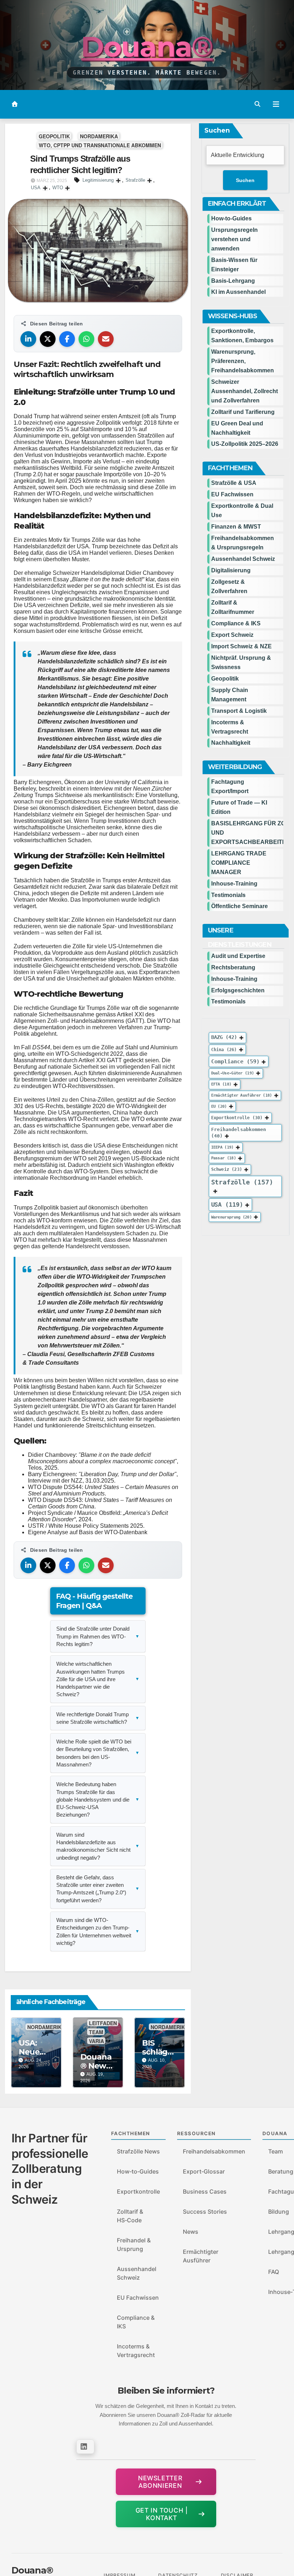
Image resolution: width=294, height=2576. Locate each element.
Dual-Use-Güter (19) (233, 1073)
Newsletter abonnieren (160, 2482)
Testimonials (228, 895)
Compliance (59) (235, 1061)
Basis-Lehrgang (233, 281)
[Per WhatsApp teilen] (86, 339)
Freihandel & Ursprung (134, 2245)
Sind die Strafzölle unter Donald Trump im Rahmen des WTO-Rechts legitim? (98, 1636)
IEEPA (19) (222, 1147)
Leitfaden (103, 2023)
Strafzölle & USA (234, 483)
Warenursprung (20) (231, 1217)
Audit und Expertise (238, 956)
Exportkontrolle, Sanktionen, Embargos (242, 336)
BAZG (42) (224, 1037)
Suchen (217, 130)
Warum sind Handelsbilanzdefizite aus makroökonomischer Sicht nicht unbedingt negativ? (98, 1846)
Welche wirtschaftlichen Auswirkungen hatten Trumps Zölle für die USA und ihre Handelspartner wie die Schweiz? (98, 1679)
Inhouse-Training (234, 884)
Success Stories (205, 2212)
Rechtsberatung (233, 967)
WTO (58, 188)
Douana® (147, 47)
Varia (96, 2041)
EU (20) (219, 1106)
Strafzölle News (138, 2151)
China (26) (224, 1049)
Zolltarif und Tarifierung (243, 412)
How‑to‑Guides (231, 218)
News (191, 2232)
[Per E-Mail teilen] (106, 339)
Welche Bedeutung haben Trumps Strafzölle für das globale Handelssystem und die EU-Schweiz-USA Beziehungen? (98, 1799)
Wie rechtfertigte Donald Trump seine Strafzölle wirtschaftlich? (98, 1718)
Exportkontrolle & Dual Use (242, 511)
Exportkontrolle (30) (237, 1117)
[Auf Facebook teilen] (67, 339)
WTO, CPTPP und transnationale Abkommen (100, 145)
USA (36, 188)
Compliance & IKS (236, 623)
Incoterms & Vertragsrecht (230, 727)
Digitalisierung (231, 570)
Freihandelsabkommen (214, 2151)
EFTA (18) (221, 1084)
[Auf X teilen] (48, 339)
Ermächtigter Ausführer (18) (242, 1095)
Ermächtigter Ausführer (201, 2256)
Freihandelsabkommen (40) (239, 1132)
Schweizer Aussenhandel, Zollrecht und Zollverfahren (245, 391)
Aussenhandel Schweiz (243, 559)
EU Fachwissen (232, 494)
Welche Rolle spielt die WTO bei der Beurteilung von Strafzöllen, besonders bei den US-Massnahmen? (98, 1753)
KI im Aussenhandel (238, 292)
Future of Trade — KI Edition (239, 807)
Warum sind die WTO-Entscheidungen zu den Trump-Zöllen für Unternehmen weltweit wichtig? (98, 1931)
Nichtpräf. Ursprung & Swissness (241, 662)
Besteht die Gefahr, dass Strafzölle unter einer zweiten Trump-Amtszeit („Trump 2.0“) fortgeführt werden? (98, 1889)
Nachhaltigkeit (231, 743)
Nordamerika (99, 136)
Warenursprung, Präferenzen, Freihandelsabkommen (243, 361)
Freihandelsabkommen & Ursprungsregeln (243, 543)
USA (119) (227, 1204)
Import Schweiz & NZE (241, 646)
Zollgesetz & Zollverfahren (229, 586)
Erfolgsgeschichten (238, 990)
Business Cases (205, 2191)
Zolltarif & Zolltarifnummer (233, 607)
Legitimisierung (98, 180)
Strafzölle (135, 180)
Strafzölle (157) (242, 1182)
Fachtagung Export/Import (230, 786)
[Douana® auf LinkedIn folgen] (85, 2447)
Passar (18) (224, 1158)
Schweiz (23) (227, 1169)
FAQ (274, 2272)
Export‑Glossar (204, 2171)
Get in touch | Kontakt (162, 2514)
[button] (257, 104)
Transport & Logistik (239, 711)
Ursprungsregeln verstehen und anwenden (234, 239)
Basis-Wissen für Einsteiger (234, 265)
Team (96, 2032)
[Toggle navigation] (276, 104)
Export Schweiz (232, 635)
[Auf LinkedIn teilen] (28, 339)
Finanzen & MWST (236, 527)
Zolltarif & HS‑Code (130, 2216)
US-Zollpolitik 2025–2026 (245, 444)
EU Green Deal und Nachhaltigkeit (237, 428)
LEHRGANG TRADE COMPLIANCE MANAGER (239, 863)
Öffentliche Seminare (240, 906)
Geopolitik (54, 136)
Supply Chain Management (230, 695)
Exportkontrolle (138, 2191)
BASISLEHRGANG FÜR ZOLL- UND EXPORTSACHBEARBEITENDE (247, 833)
